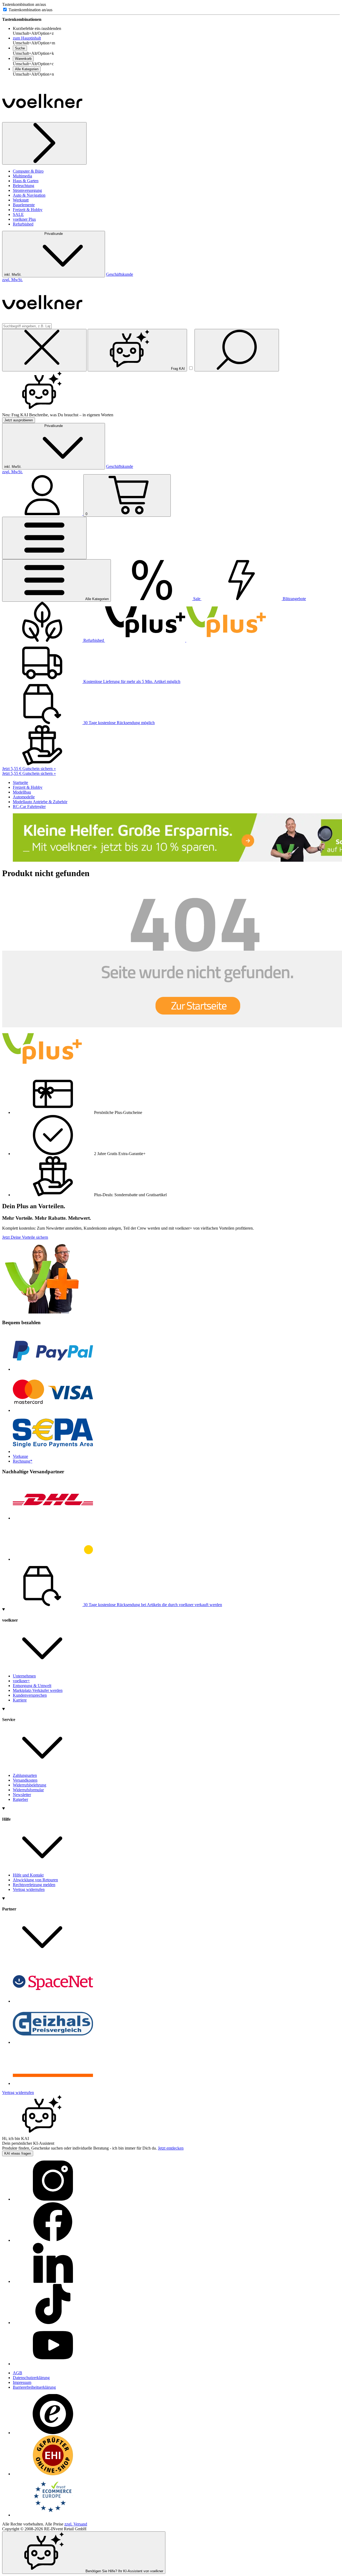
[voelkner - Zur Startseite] (42, 120)
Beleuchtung (24, 186)
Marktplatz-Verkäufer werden (38, 1690)
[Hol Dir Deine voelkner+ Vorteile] (186, 640)
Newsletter (22, 1795)
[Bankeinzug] (53, 1452)
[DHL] (53, 1518)
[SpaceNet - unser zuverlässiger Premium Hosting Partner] (53, 2001)
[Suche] (237, 350)
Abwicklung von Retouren (35, 1880)
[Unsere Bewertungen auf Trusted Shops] (53, 2433)
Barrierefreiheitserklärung (34, 2387)
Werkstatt (21, 200)
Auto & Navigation (29, 195)
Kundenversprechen (30, 1695)
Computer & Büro (28, 171)
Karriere (20, 1700)
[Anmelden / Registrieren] (43, 514)
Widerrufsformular (28, 1790)
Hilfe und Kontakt (28, 1875)
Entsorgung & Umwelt (32, 1686)
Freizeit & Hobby (28, 210)
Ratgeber (20, 1799)
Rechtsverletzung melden (34, 1885)
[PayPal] (53, 1369)
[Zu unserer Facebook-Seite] (53, 2240)
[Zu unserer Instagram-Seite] (53, 2199)
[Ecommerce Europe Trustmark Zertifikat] (53, 2515)
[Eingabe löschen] (44, 350)
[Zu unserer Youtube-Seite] (53, 2364)
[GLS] (53, 1559)
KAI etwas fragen (18, 2153)
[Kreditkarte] (53, 1410)
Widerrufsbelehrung (30, 1785)
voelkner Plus (24, 219)
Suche (20, 48)
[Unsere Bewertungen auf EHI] (53, 2474)
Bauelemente (24, 205)
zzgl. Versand (76, 2524)
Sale (197, 599)
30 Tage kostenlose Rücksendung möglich (118, 723)
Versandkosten (25, 1780)
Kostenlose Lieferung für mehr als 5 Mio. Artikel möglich (131, 681)
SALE (18, 214)
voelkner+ (21, 1681)
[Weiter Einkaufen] (44, 143)
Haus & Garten (26, 181)
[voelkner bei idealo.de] (53, 2083)
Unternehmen (24, 1676)
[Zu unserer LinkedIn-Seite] (53, 2281)
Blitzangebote (294, 599)
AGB (18, 2373)
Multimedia (22, 176)
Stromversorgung (27, 190)
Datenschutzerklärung (31, 2378)
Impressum (22, 2382)
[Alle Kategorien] (44, 538)
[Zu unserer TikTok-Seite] (53, 2323)
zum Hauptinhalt (27, 38)
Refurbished (23, 224)
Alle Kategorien (27, 69)
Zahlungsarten (25, 1775)
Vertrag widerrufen (29, 1889)
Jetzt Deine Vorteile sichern (25, 1237)
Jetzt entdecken (171, 2148)
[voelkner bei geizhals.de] (53, 2042)
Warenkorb (23, 59)
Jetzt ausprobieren (19, 420)
